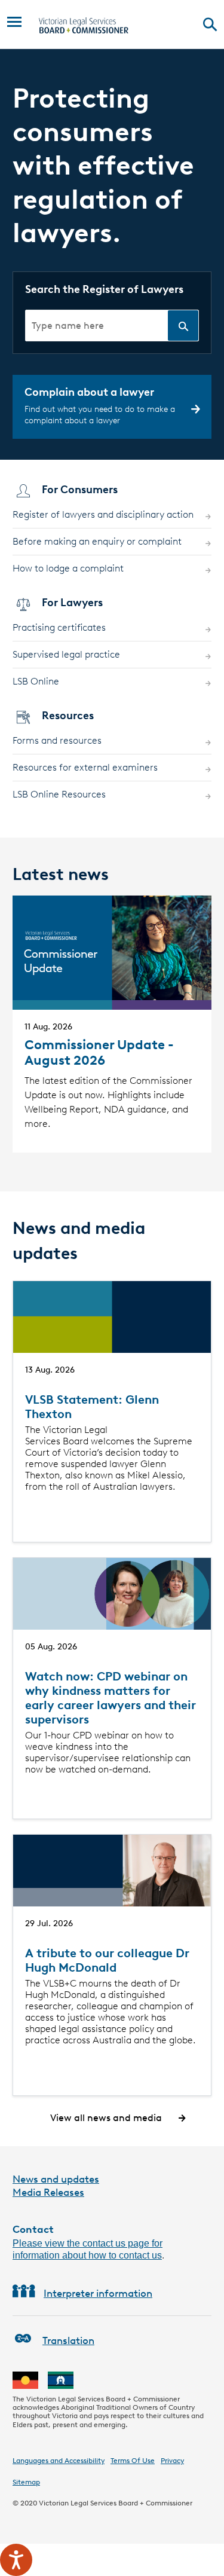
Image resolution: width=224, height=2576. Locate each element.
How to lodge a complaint (68, 568)
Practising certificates (59, 627)
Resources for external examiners (85, 767)
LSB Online (36, 681)
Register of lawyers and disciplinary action (103, 514)
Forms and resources (57, 740)
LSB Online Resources (59, 794)
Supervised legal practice (66, 654)
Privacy (172, 2460)
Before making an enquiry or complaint (97, 541)
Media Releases (48, 2192)
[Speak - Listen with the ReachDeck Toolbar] (16, 2560)
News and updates (56, 2179)
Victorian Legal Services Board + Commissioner (116, 2503)
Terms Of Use (133, 2460)
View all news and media (106, 2118)
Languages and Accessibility (59, 2460)
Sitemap (26, 2482)
